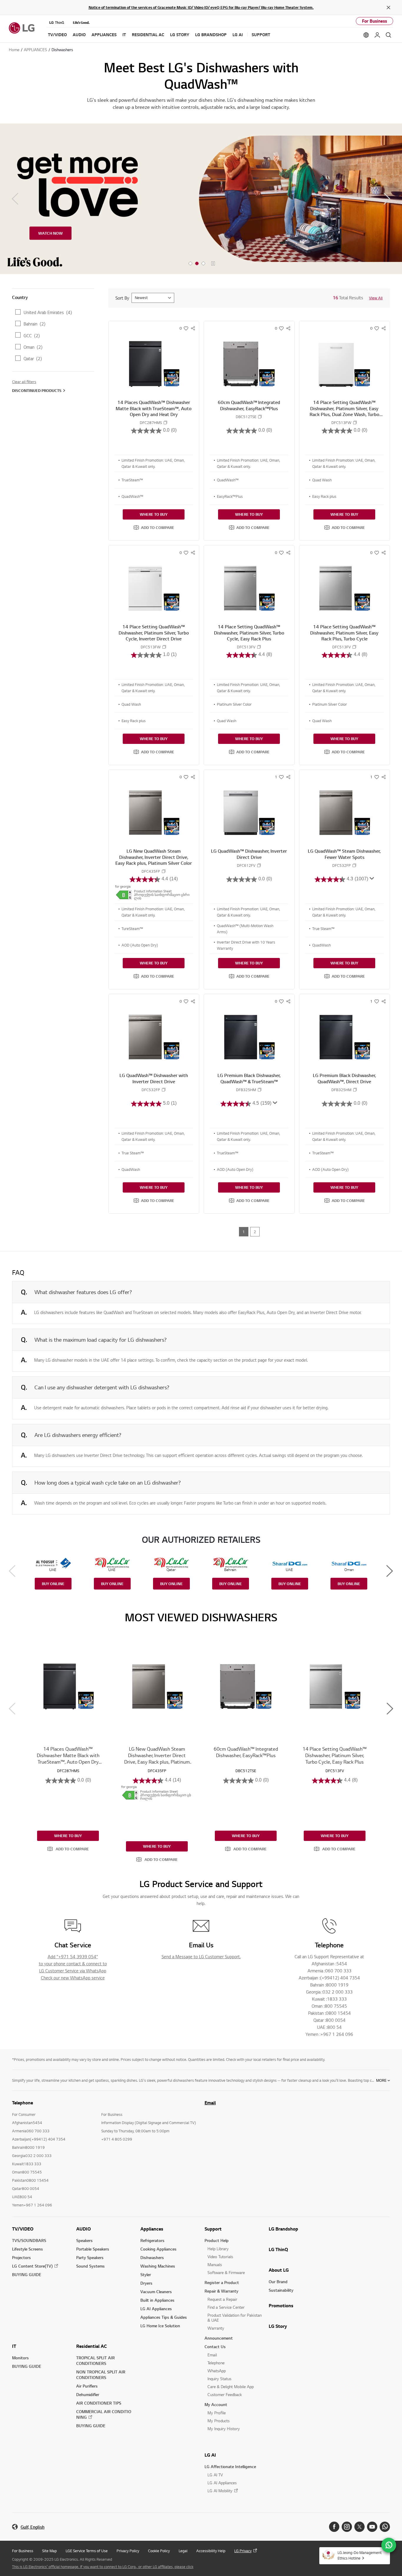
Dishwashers (152, 2257)
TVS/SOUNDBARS (29, 2240)
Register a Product (222, 2282)
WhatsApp (217, 2371)
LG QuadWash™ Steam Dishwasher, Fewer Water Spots (344, 854)
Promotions (281, 2305)
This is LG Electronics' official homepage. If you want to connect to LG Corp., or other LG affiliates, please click (103, 2567)
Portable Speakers (93, 2249)
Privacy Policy (128, 2551)
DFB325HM (246, 1090)
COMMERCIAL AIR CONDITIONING (104, 2414)
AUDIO (84, 2229)
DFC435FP (151, 871)
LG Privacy (243, 2551)
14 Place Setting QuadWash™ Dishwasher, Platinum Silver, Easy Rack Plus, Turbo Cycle (344, 633)
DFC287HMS (151, 423)
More (381, 2080)
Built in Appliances (157, 2300)
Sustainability (281, 2290)
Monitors (20, 2358)
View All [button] (376, 298)
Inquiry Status (219, 2379)
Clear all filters (24, 382)
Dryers (146, 2283)
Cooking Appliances (158, 2249)
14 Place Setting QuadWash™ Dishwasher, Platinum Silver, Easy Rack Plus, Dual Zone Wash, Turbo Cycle (344, 411)
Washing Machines (158, 2266)
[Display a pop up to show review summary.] (371, 879)
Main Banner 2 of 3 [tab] (197, 264)
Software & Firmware (226, 2272)
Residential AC (92, 2346)
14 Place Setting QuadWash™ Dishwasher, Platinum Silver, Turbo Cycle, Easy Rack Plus (249, 633)
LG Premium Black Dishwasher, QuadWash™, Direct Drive (344, 1078)
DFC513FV (246, 647)
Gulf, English (33, 2527)
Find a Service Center (226, 2307)
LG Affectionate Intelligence (230, 2466)
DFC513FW (341, 423)
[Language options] (366, 35)
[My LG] (377, 35)
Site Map (49, 2551)
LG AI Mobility (220, 2491)
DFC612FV (246, 865)
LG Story (278, 2326)
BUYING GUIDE (27, 2274)
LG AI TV (215, 2475)
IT (14, 2346)
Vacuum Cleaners (156, 2292)
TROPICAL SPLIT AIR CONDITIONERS (95, 2360)
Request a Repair (222, 2299)
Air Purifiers (87, 2386)
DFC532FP (342, 865)
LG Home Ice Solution (160, 2326)
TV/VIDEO (23, 2229)
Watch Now (50, 233)
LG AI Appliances (156, 2309)
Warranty (216, 2328)
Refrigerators (152, 2240)
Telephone (216, 2363)
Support (213, 2229)
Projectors (21, 2257)
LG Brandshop (283, 2229)
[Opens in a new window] (334, 2527)
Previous (15, 199)
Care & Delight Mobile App (231, 2386)
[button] (154, 527)
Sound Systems (90, 2266)
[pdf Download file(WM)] (124, 895)
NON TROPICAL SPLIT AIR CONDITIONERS (101, 2375)
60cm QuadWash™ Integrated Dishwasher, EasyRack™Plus (249, 405)
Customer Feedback (225, 2394)
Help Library (218, 2249)
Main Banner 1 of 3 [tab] (190, 264)
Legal (183, 2551)
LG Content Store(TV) (32, 2266)
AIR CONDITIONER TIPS (99, 2403)
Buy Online (53, 1584)
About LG (279, 2270)
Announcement (219, 2338)
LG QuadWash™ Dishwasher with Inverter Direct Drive (154, 1078)
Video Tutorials (220, 2257)
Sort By (122, 298)
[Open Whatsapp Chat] (389, 2545)
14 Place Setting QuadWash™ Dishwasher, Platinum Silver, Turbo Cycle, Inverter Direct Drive (154, 633)
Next (387, 199)
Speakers (84, 2240)
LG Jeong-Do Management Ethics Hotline (360, 2555)
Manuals (215, 2264)
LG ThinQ (278, 2249)
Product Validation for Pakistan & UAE (235, 2318)
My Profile (217, 2413)
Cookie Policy (159, 2551)
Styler (146, 2274)
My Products (219, 2421)
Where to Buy (154, 514)
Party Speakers (90, 2257)
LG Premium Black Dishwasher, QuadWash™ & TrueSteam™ (249, 1078)
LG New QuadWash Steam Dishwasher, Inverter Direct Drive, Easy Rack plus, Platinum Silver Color (154, 857)
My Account (216, 2404)
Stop (213, 264)
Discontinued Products (37, 390)
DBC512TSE (246, 417)
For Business (374, 21)
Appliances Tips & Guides (164, 2317)
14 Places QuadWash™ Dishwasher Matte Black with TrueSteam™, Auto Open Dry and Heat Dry (154, 408)
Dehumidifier (88, 2394)
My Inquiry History (224, 2429)
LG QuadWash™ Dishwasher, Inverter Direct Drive (249, 854)
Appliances (152, 2229)
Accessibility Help (211, 2551)
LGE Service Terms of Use (87, 2551)
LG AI (210, 2455)
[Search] (388, 35)
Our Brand (278, 2282)
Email (210, 2103)
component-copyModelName (165, 423)
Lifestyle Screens (28, 2249)
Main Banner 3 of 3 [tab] (203, 264)
